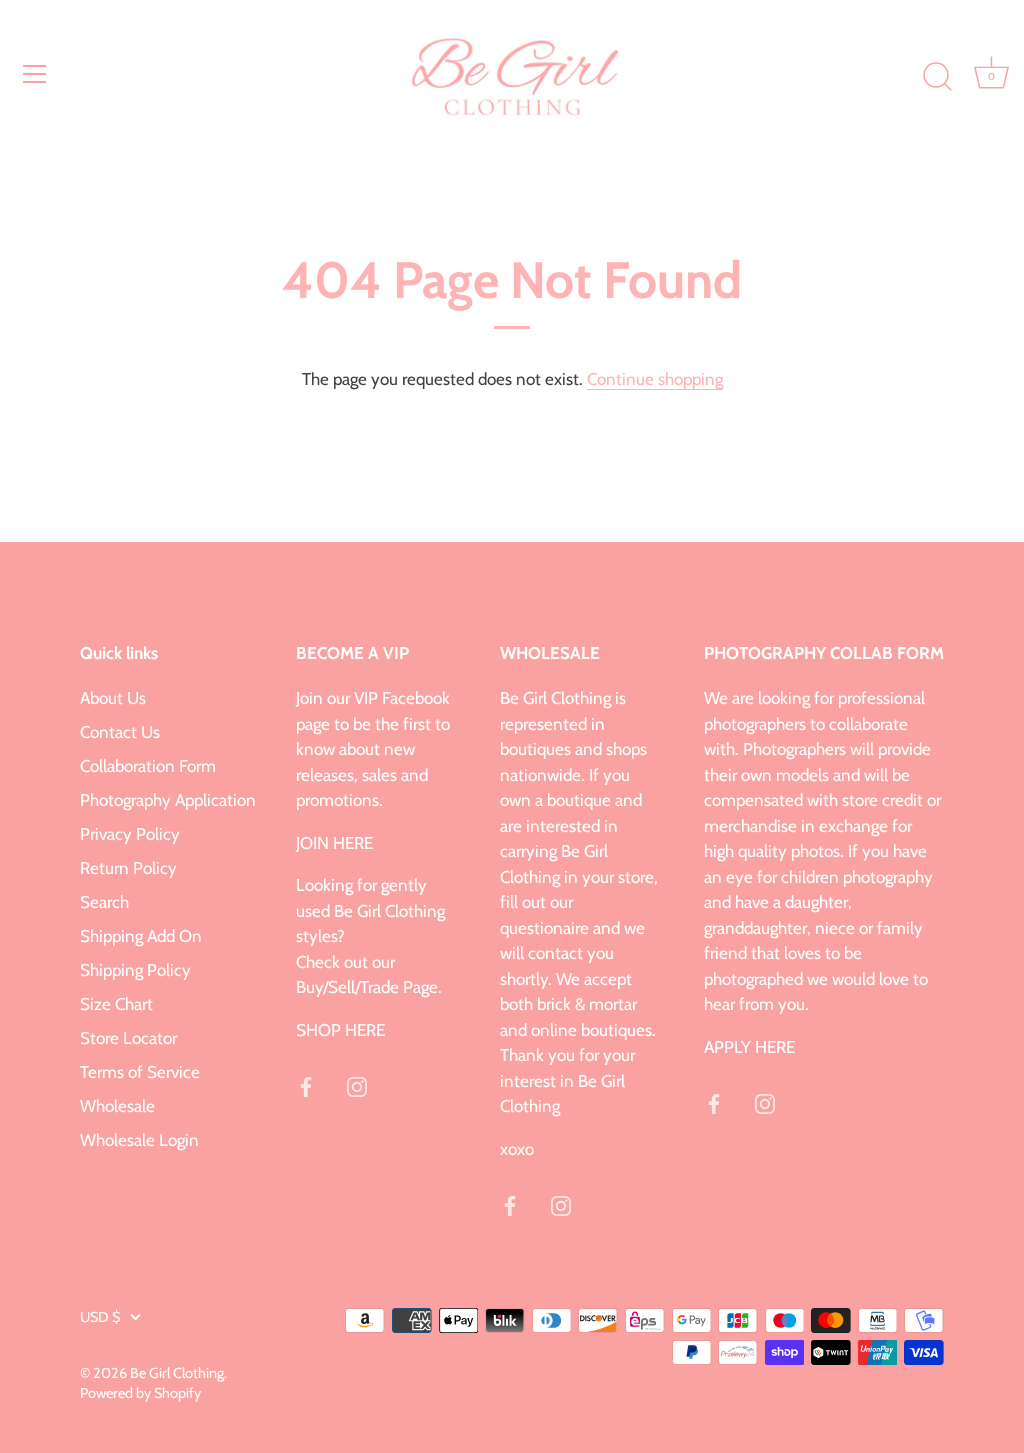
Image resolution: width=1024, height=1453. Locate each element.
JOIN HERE (334, 843)
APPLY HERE (749, 1047)
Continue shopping (655, 379)
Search (104, 902)
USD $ (100, 1317)
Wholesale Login (139, 1140)
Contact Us (120, 732)
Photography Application (168, 800)
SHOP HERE (340, 1030)
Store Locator (128, 1038)
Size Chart (116, 1004)
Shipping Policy (135, 970)
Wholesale (117, 1106)
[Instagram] (357, 1085)
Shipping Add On (141, 936)
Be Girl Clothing (177, 1373)
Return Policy (128, 868)
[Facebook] (306, 1085)
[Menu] (35, 74)
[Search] (937, 77)
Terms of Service (140, 1072)
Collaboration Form (148, 766)
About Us (113, 698)
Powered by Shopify (140, 1393)
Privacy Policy (130, 834)
